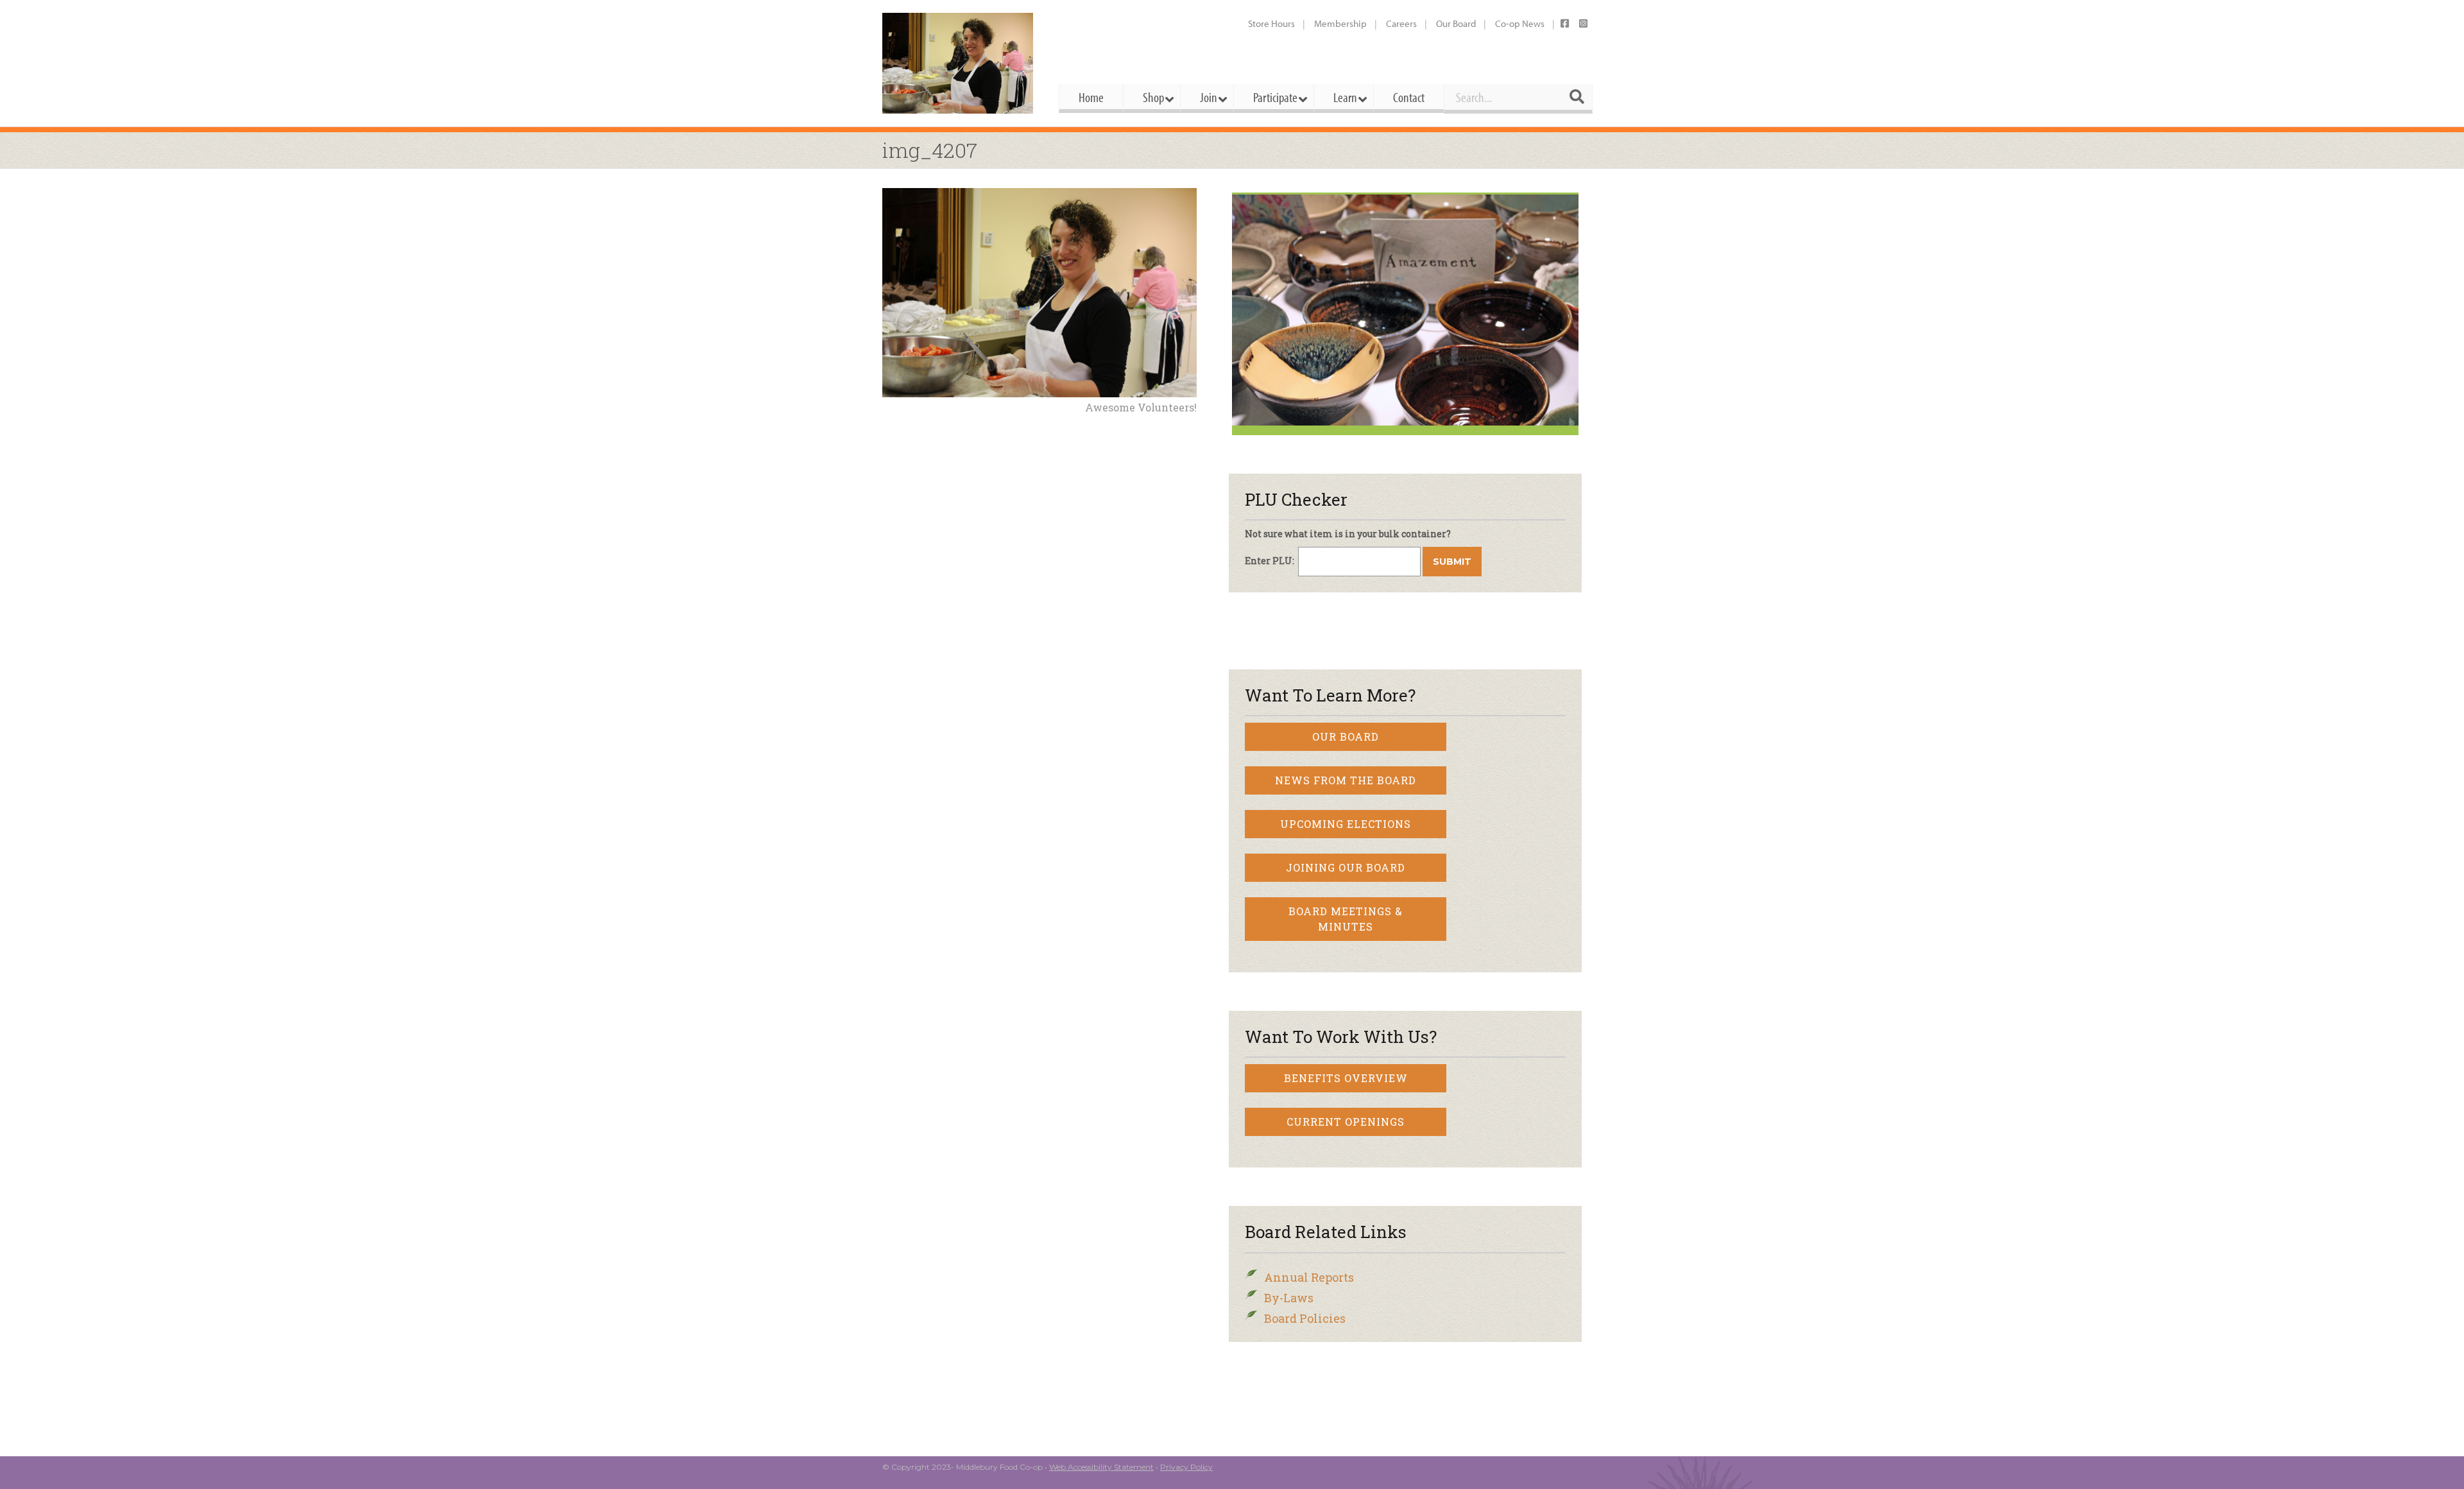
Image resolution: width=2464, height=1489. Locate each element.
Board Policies (1305, 1318)
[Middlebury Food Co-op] (959, 63)
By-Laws (1289, 1298)
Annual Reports (1309, 1277)
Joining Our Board (1346, 867)
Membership (1340, 23)
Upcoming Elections (1346, 824)
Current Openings (1346, 1122)
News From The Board (1346, 780)
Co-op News (1520, 23)
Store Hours (1271, 23)
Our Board (1456, 23)
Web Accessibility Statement (1101, 1467)
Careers (1401, 23)
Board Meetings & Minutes (1346, 919)
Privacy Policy (1186, 1467)
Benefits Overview (1346, 1078)
